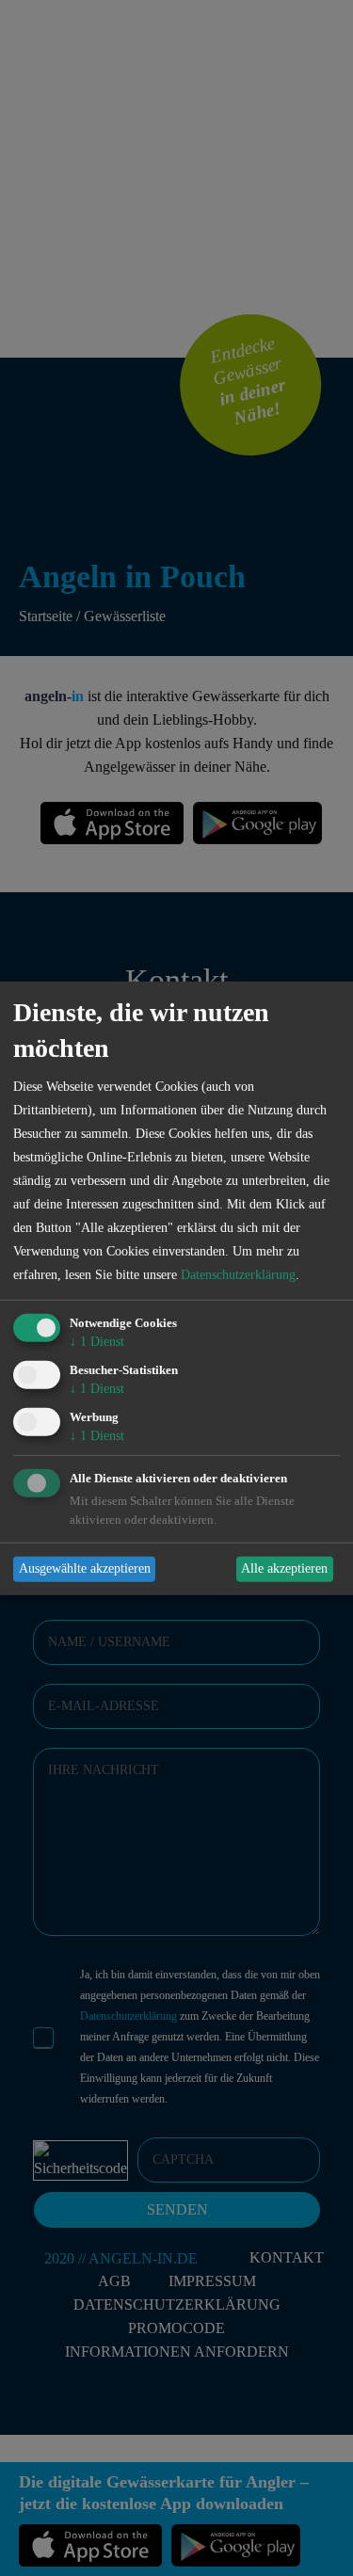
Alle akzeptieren (284, 1568)
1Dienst (97, 1342)
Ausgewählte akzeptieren (85, 1568)
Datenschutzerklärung (238, 1275)
